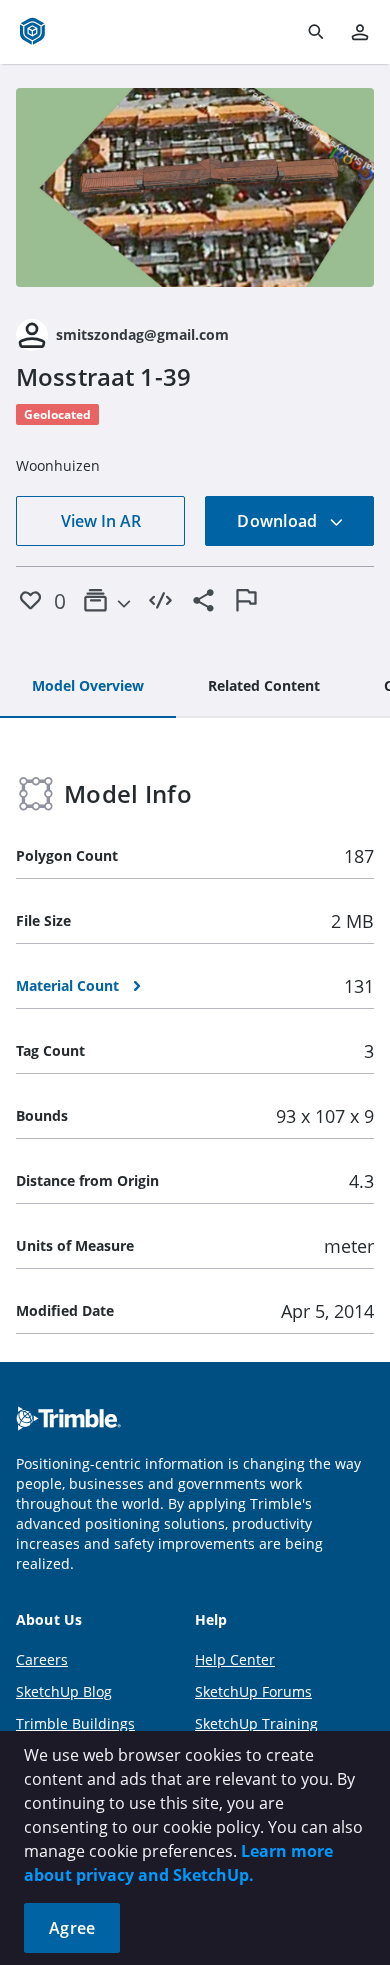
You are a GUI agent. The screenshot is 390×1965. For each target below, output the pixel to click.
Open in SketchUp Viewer (195, 187)
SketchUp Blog (64, 1691)
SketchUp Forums (253, 1691)
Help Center (235, 1659)
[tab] (88, 687)
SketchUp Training (256, 1723)
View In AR (101, 521)
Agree (72, 1928)
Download (279, 521)
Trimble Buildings (75, 1723)
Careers (42, 1659)
